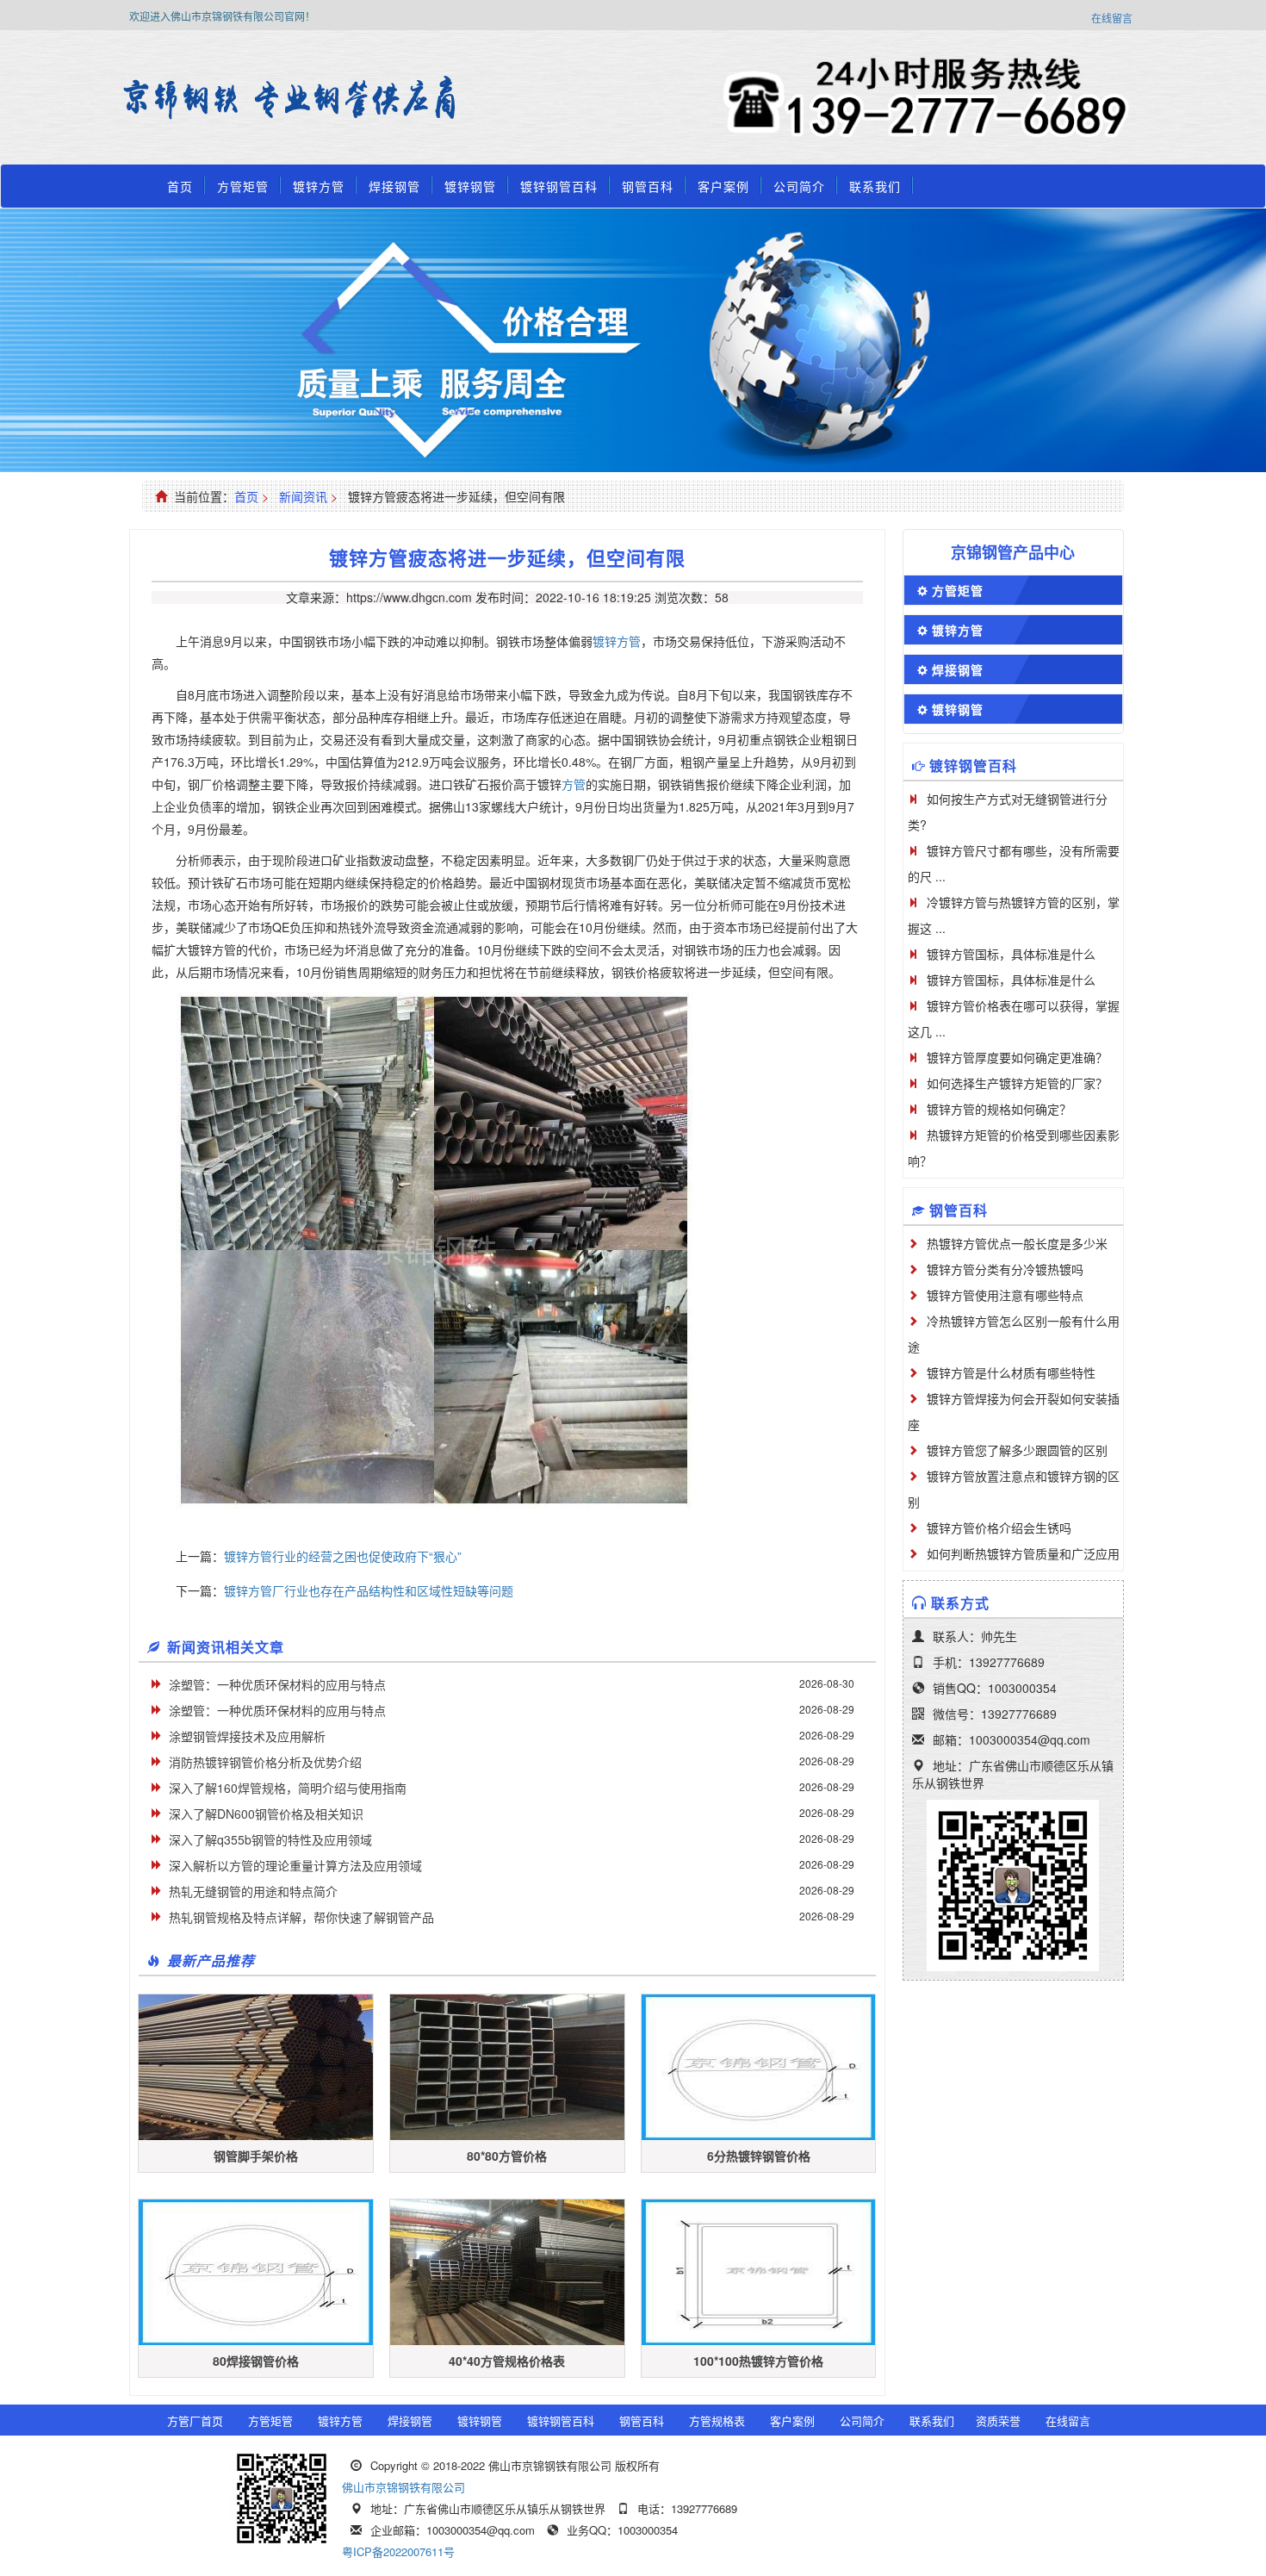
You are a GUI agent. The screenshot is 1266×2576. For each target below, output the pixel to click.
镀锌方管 (319, 186)
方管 (574, 784)
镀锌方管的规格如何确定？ (999, 1109)
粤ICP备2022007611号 (398, 2551)
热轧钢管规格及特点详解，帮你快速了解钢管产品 (301, 1917)
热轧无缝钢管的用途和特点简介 (253, 1891)
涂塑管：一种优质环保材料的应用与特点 (277, 1684)
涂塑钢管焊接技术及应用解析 (247, 1736)
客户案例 (723, 186)
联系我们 (875, 186)
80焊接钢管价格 (256, 2361)
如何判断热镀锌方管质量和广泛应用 (1023, 1553)
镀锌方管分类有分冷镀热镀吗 (1005, 1269)
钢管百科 (648, 186)
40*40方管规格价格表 (507, 2361)
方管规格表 (717, 2420)
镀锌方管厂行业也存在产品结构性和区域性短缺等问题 (369, 1590)
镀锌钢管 (470, 186)
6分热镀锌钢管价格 (759, 2156)
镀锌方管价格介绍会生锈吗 (999, 1528)
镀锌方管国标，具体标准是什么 (1011, 954)
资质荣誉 (998, 2420)
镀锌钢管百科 (559, 186)
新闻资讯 (303, 496)
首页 (180, 186)
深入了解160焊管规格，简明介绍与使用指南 (288, 1788)
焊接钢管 (394, 186)
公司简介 (799, 186)
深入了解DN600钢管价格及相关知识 (266, 1814)
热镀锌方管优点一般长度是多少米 (1017, 1243)
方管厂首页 (195, 2420)
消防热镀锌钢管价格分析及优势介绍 (265, 1762)
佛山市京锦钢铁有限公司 (403, 2487)
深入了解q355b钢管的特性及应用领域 (270, 1839)
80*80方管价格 (507, 2156)
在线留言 (1112, 18)
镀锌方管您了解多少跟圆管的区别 (1017, 1450)
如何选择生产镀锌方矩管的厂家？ (1017, 1083)
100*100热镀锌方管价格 (758, 2361)
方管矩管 (243, 186)
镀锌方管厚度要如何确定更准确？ (1017, 1057)
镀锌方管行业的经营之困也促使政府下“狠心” (343, 1556)
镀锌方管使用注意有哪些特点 (1005, 1295)
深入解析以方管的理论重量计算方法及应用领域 (295, 1865)
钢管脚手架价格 (256, 2156)
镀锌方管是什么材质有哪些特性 (1011, 1372)
